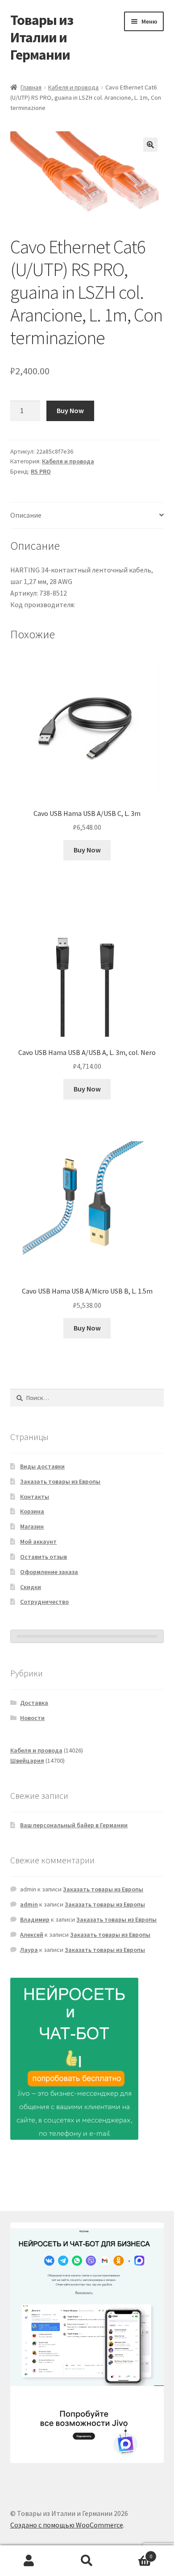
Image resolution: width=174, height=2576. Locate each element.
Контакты (35, 1497)
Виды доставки (42, 1466)
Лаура (29, 1950)
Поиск (87, 2561)
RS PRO (41, 471)
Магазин (32, 1526)
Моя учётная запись (29, 2561)
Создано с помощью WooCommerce (67, 2525)
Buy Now (70, 410)
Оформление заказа (49, 1572)
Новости (32, 1718)
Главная (31, 87)
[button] (150, 145)
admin (29, 1904)
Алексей (32, 1935)
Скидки (31, 1587)
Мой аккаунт (38, 1542)
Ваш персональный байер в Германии (74, 1825)
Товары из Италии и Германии (42, 37)
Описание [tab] (26, 515)
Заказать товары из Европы (60, 1481)
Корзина (32, 1511)
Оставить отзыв (43, 1557)
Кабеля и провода (73, 87)
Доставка (34, 1703)
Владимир (35, 1919)
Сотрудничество (44, 1602)
